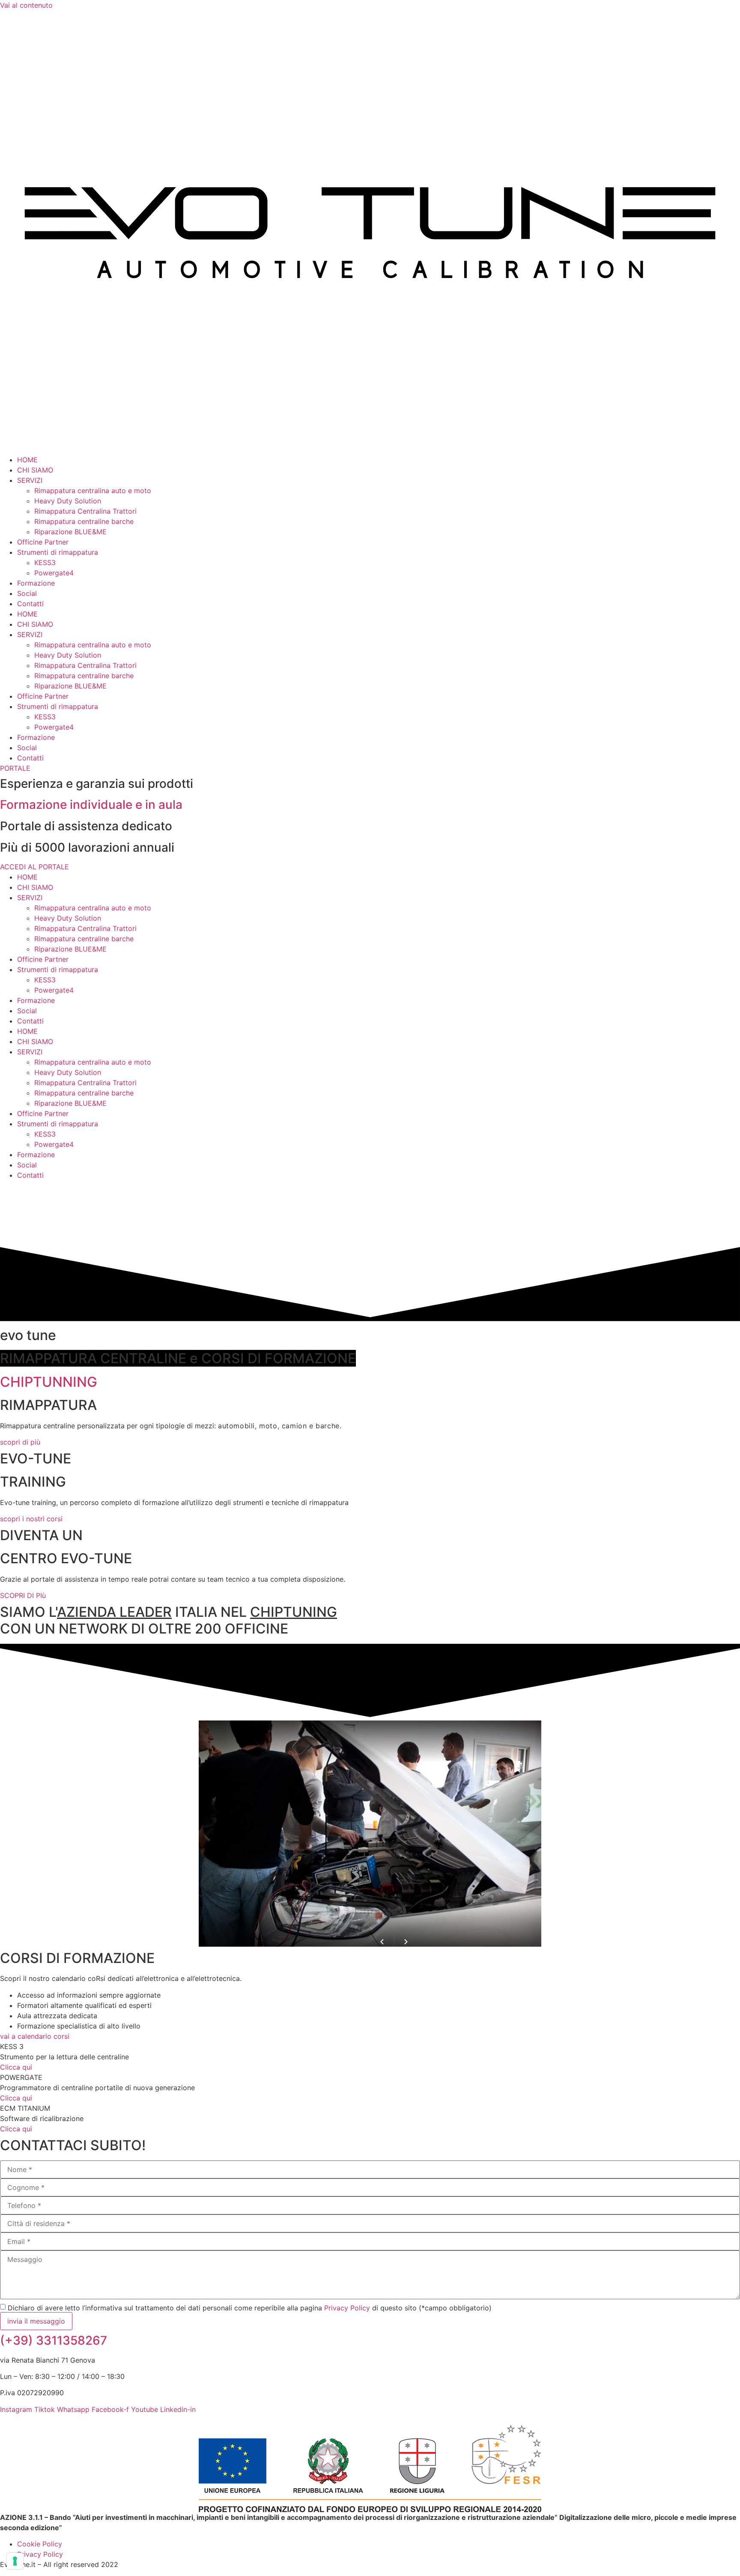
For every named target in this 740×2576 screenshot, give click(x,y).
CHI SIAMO (35, 470)
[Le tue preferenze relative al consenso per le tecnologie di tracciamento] (15, 2561)
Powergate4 (54, 573)
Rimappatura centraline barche (84, 521)
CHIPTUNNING (49, 1382)
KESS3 (45, 562)
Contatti (30, 604)
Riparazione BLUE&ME (70, 532)
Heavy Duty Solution (68, 501)
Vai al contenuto (26, 5)
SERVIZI (30, 480)
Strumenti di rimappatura (58, 552)
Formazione (36, 583)
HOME (27, 460)
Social (27, 593)
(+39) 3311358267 (54, 2340)
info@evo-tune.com (52, 2420)
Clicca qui (16, 2067)
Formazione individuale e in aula (91, 805)
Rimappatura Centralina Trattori (85, 511)
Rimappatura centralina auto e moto (93, 491)
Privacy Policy (347, 2308)
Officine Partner (43, 542)
